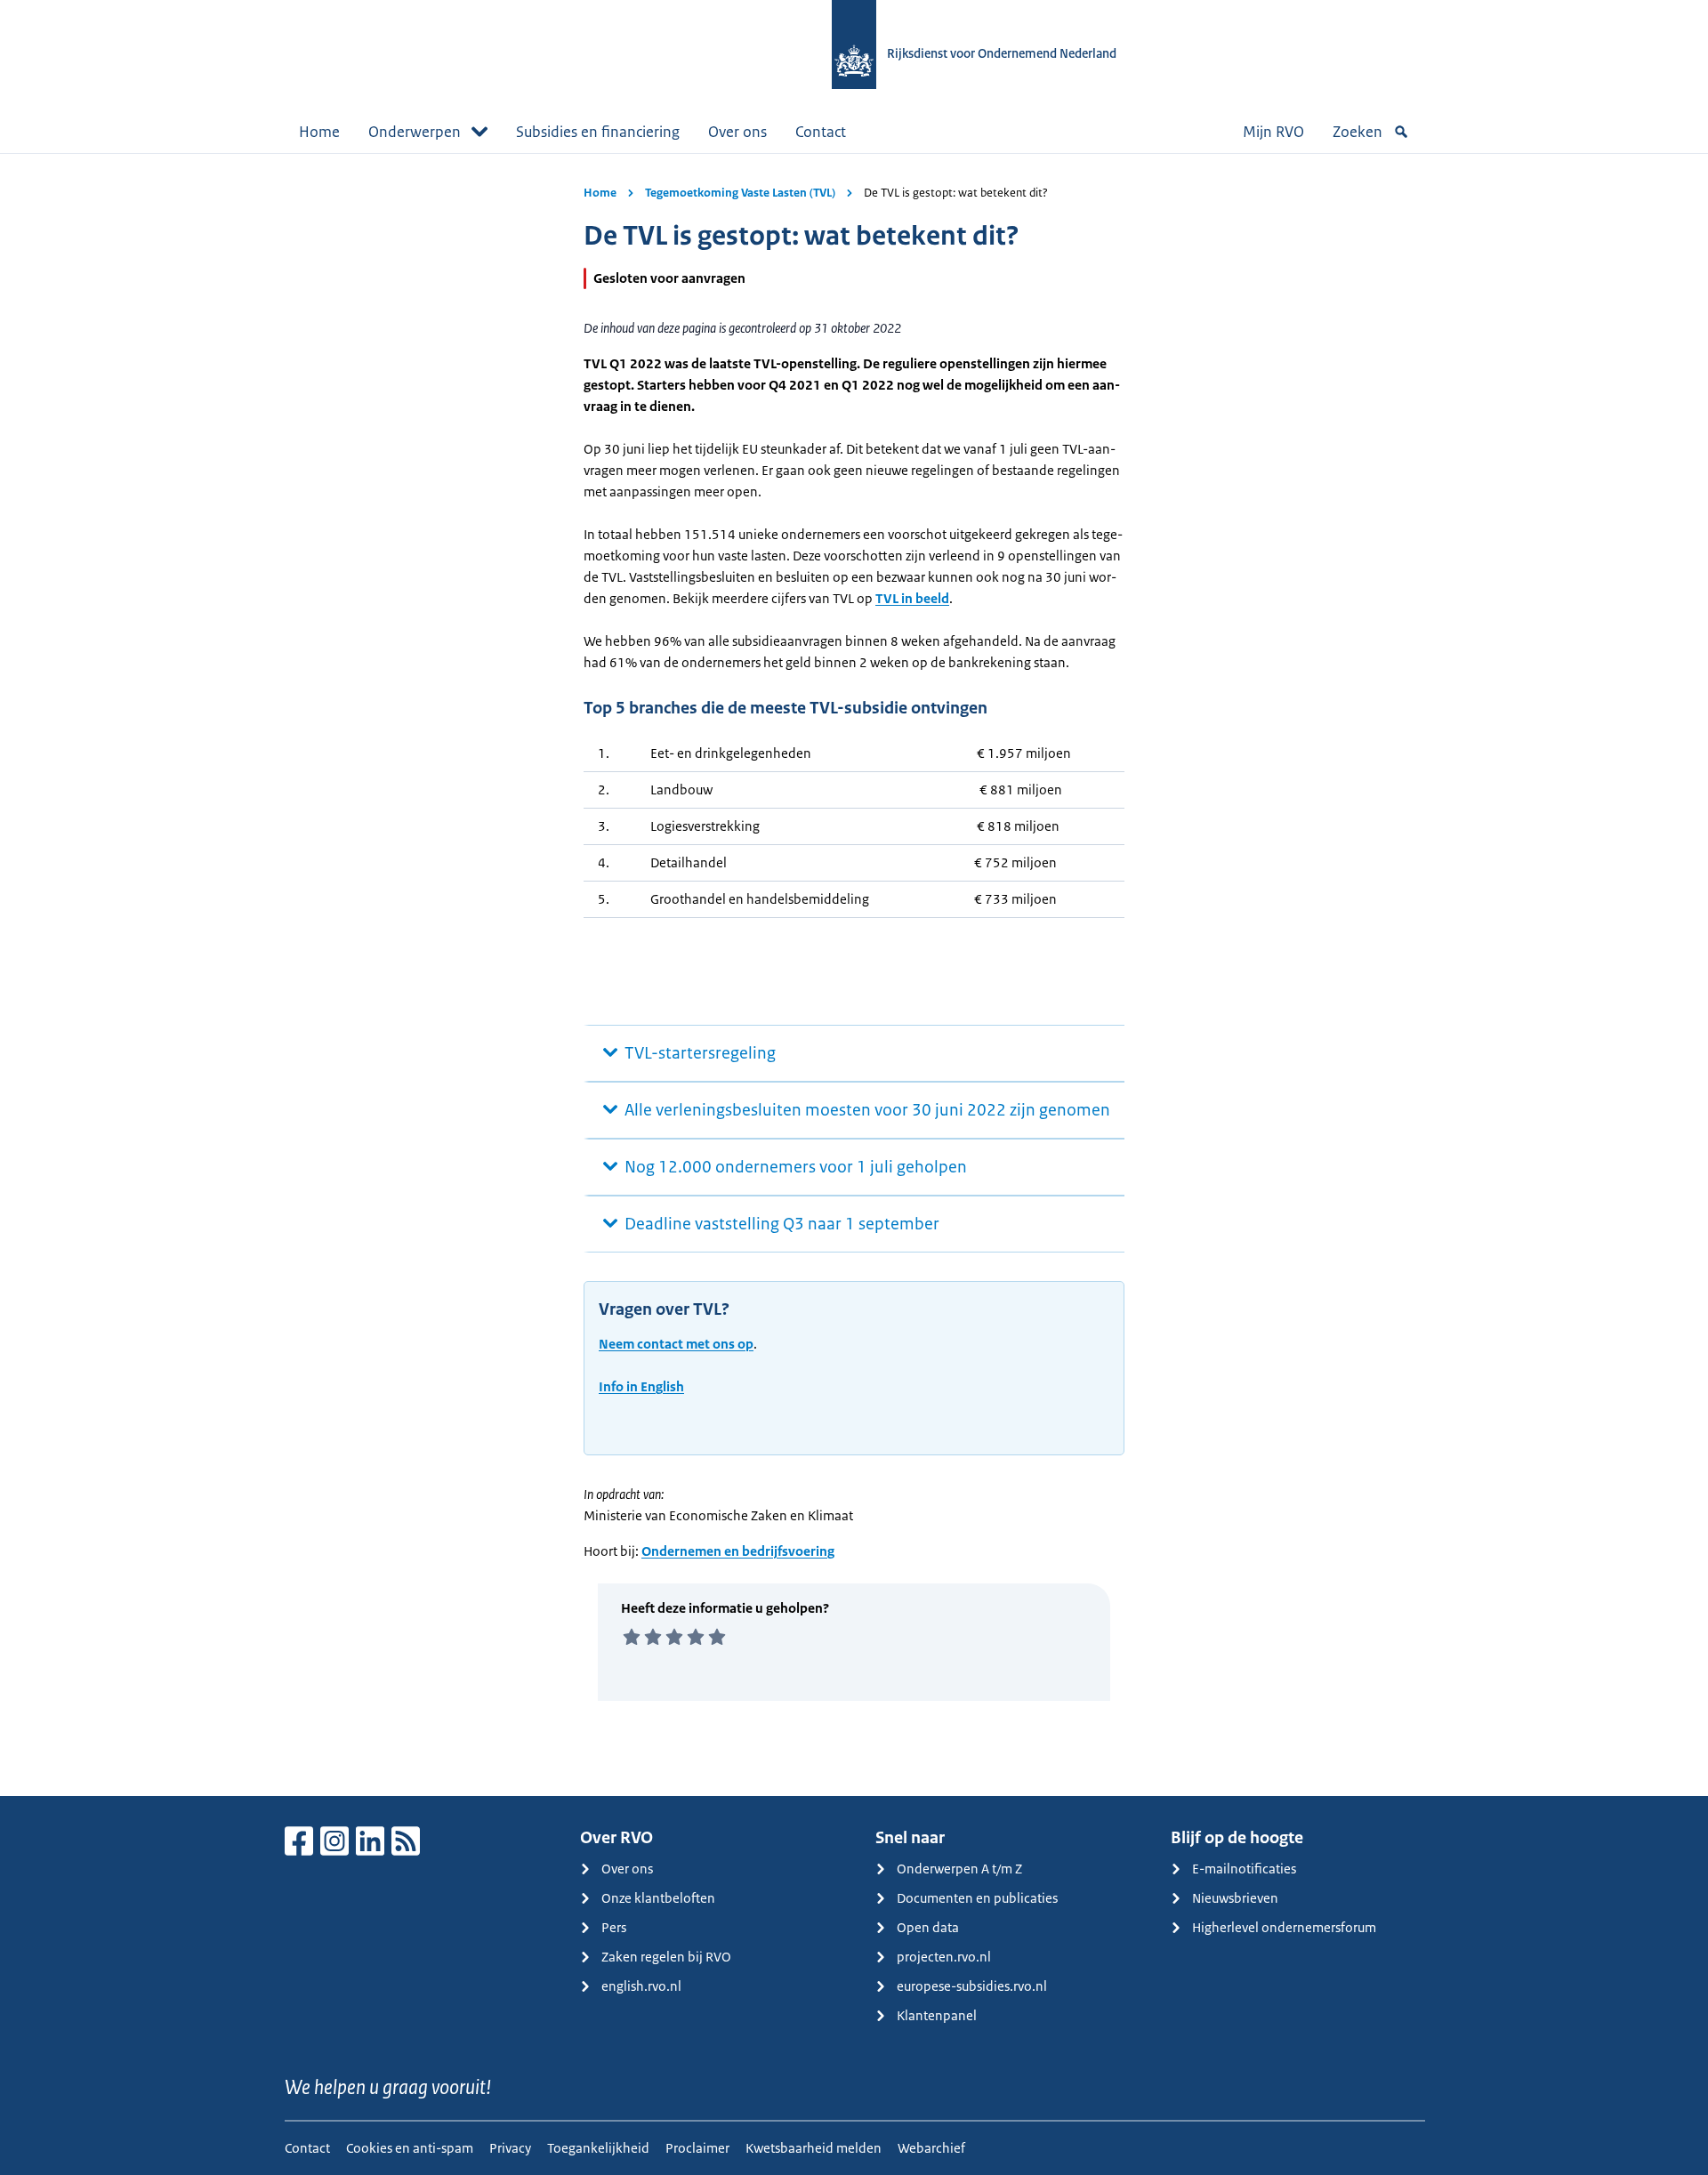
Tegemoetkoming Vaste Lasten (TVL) (740, 193)
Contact (821, 132)
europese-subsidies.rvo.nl (972, 1986)
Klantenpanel (937, 2015)
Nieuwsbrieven (1235, 1898)
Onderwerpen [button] (415, 132)
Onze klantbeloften (658, 1898)
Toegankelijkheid (598, 2148)
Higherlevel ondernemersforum (1284, 1927)
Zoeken (1358, 132)
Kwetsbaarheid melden (814, 2148)
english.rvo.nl (641, 1986)
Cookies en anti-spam (410, 2148)
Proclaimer (697, 2148)
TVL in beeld (912, 598)
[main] (854, 975)
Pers (614, 1927)
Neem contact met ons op (676, 1344)
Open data (928, 1927)
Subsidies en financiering (598, 132)
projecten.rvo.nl (944, 1957)
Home (319, 132)
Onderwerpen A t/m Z (959, 1869)
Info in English (641, 1386)
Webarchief (931, 2148)
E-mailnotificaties (1244, 1869)
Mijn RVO (1273, 132)
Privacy (510, 2148)
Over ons (737, 132)
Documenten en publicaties (977, 1898)
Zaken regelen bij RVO (666, 1957)
